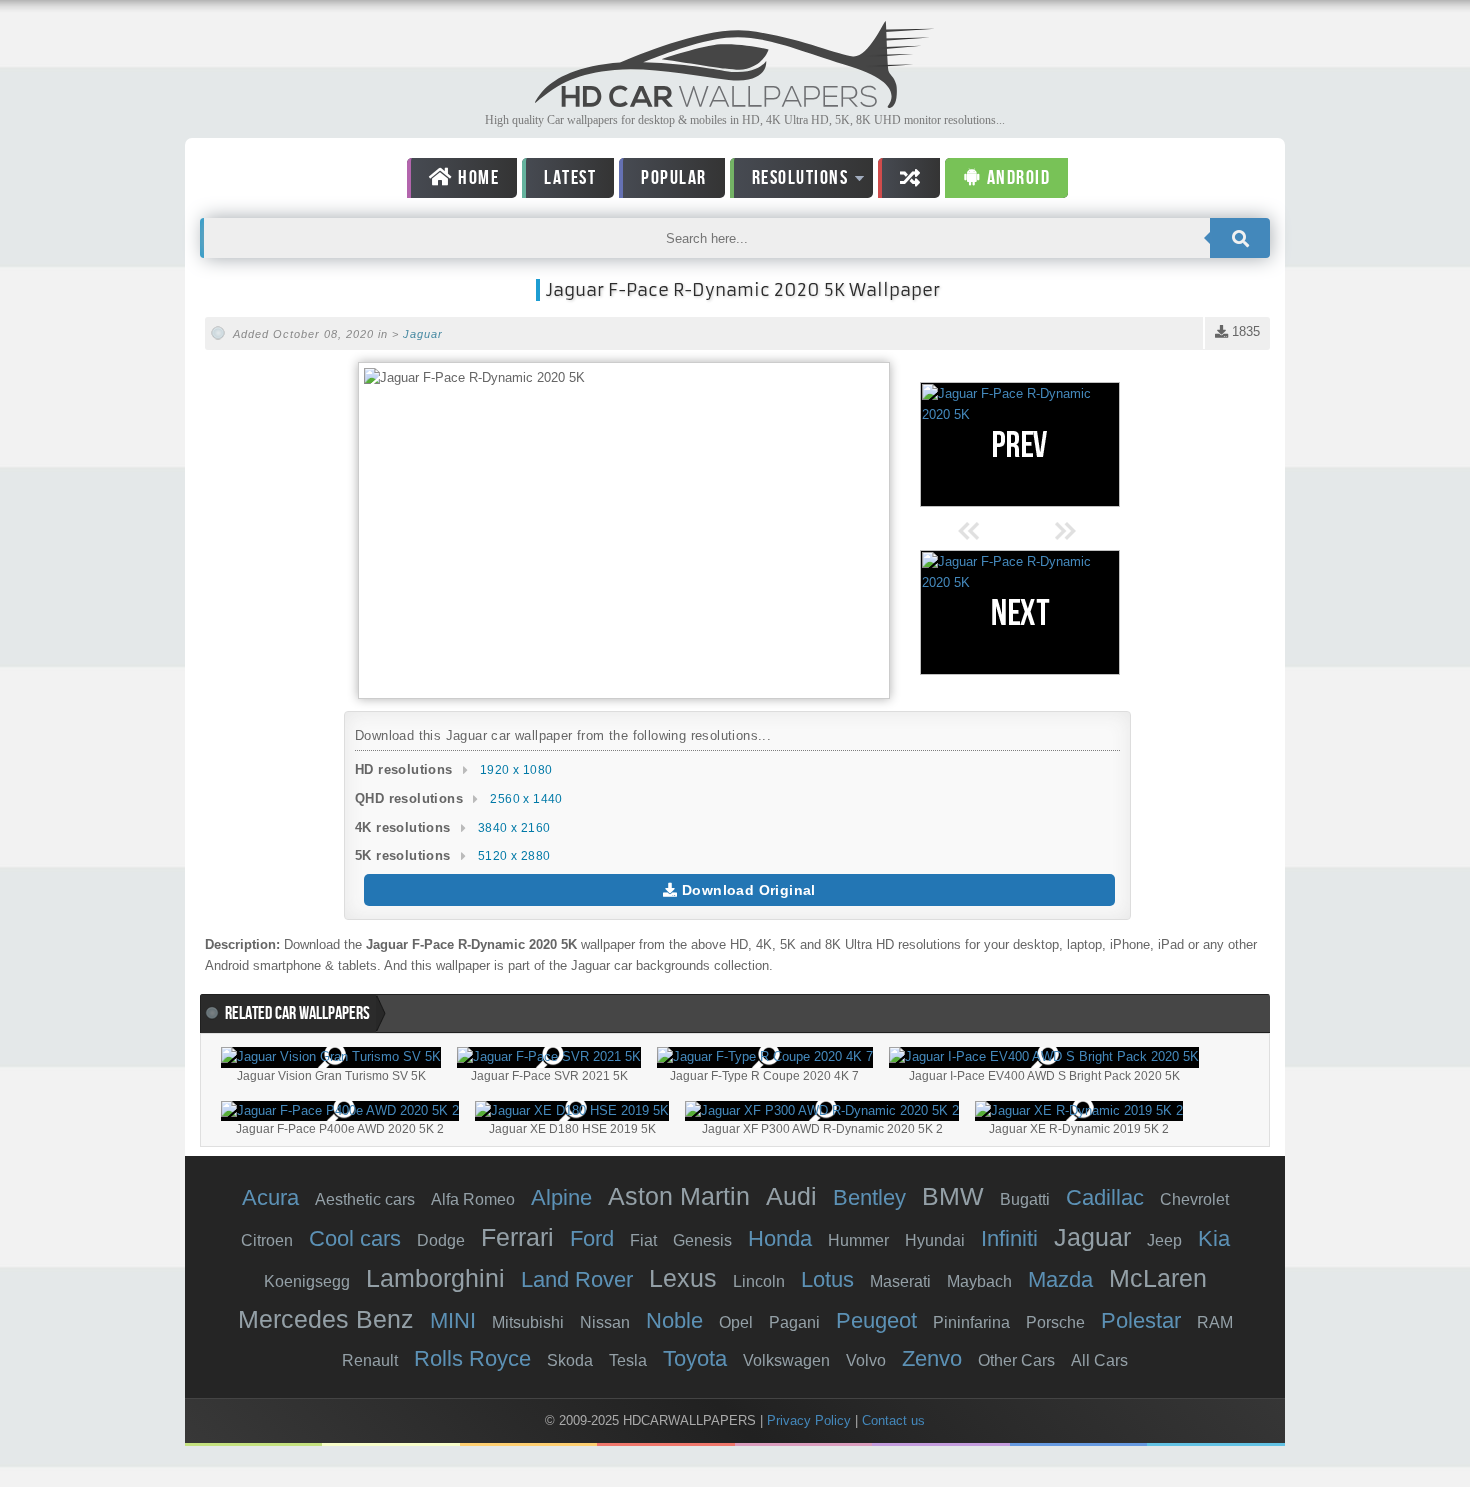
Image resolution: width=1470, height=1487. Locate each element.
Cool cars (355, 1238)
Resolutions (789, 181)
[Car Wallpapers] (735, 102)
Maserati (900, 1281)
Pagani (794, 1322)
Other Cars (1016, 1360)
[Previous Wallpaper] (1020, 444)
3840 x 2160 (514, 828)
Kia (1214, 1238)
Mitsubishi (528, 1322)
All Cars (1099, 1360)
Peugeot (876, 1320)
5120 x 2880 (514, 856)
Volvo (866, 1360)
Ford (592, 1238)
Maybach (979, 1281)
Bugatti (1025, 1199)
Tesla (628, 1360)
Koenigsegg (307, 1281)
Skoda (570, 1360)
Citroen (267, 1240)
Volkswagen (786, 1360)
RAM (1215, 1322)
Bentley (869, 1197)
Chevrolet (1194, 1199)
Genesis (702, 1240)
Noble (674, 1320)
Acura (270, 1197)
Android (1016, 178)
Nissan (605, 1322)
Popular (674, 178)
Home (477, 178)
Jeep (1164, 1240)
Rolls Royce (472, 1358)
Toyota (695, 1358)
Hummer (858, 1240)
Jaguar (423, 334)
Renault (370, 1360)
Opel (736, 1322)
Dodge (441, 1240)
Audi (791, 1196)
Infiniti (1009, 1238)
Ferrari (517, 1237)
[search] (1240, 238)
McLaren (1158, 1278)
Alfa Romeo (473, 1199)
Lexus (683, 1278)
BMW (953, 1196)
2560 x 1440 (526, 799)
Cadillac (1105, 1197)
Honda (780, 1238)
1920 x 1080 (516, 770)
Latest (570, 178)
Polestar (1141, 1320)
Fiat (643, 1240)
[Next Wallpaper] (1020, 612)
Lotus (827, 1279)
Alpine (561, 1197)
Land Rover (577, 1279)
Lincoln (759, 1281)
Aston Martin (679, 1196)
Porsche (1055, 1322)
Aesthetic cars (365, 1199)
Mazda (1060, 1279)
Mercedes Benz (326, 1319)
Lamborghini (435, 1278)
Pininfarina (971, 1322)
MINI (453, 1320)
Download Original (747, 890)
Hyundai (935, 1240)
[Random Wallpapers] (909, 178)
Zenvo (932, 1358)
